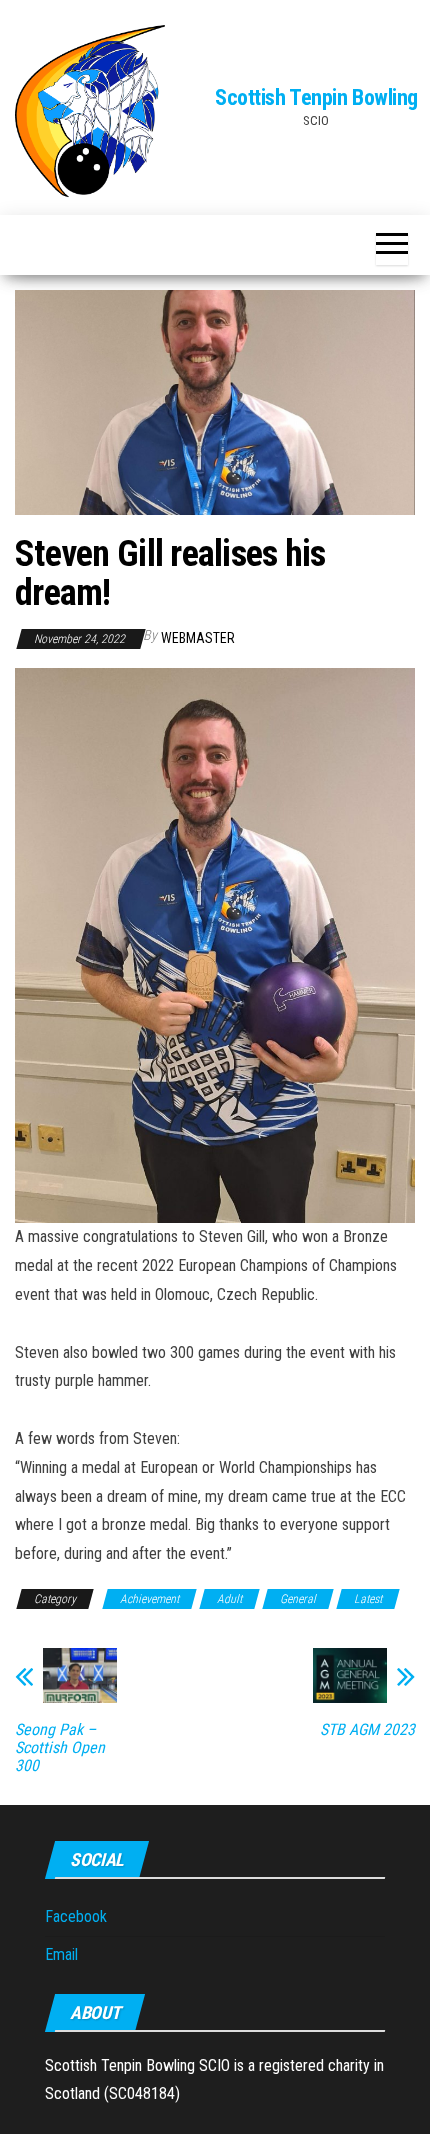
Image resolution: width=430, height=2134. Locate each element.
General (298, 1599)
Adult (229, 1599)
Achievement (149, 1599)
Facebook (76, 1916)
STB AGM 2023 (367, 1730)
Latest (368, 1599)
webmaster (198, 638)
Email (61, 1954)
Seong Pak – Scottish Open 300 (60, 1748)
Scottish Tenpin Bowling (316, 97)
